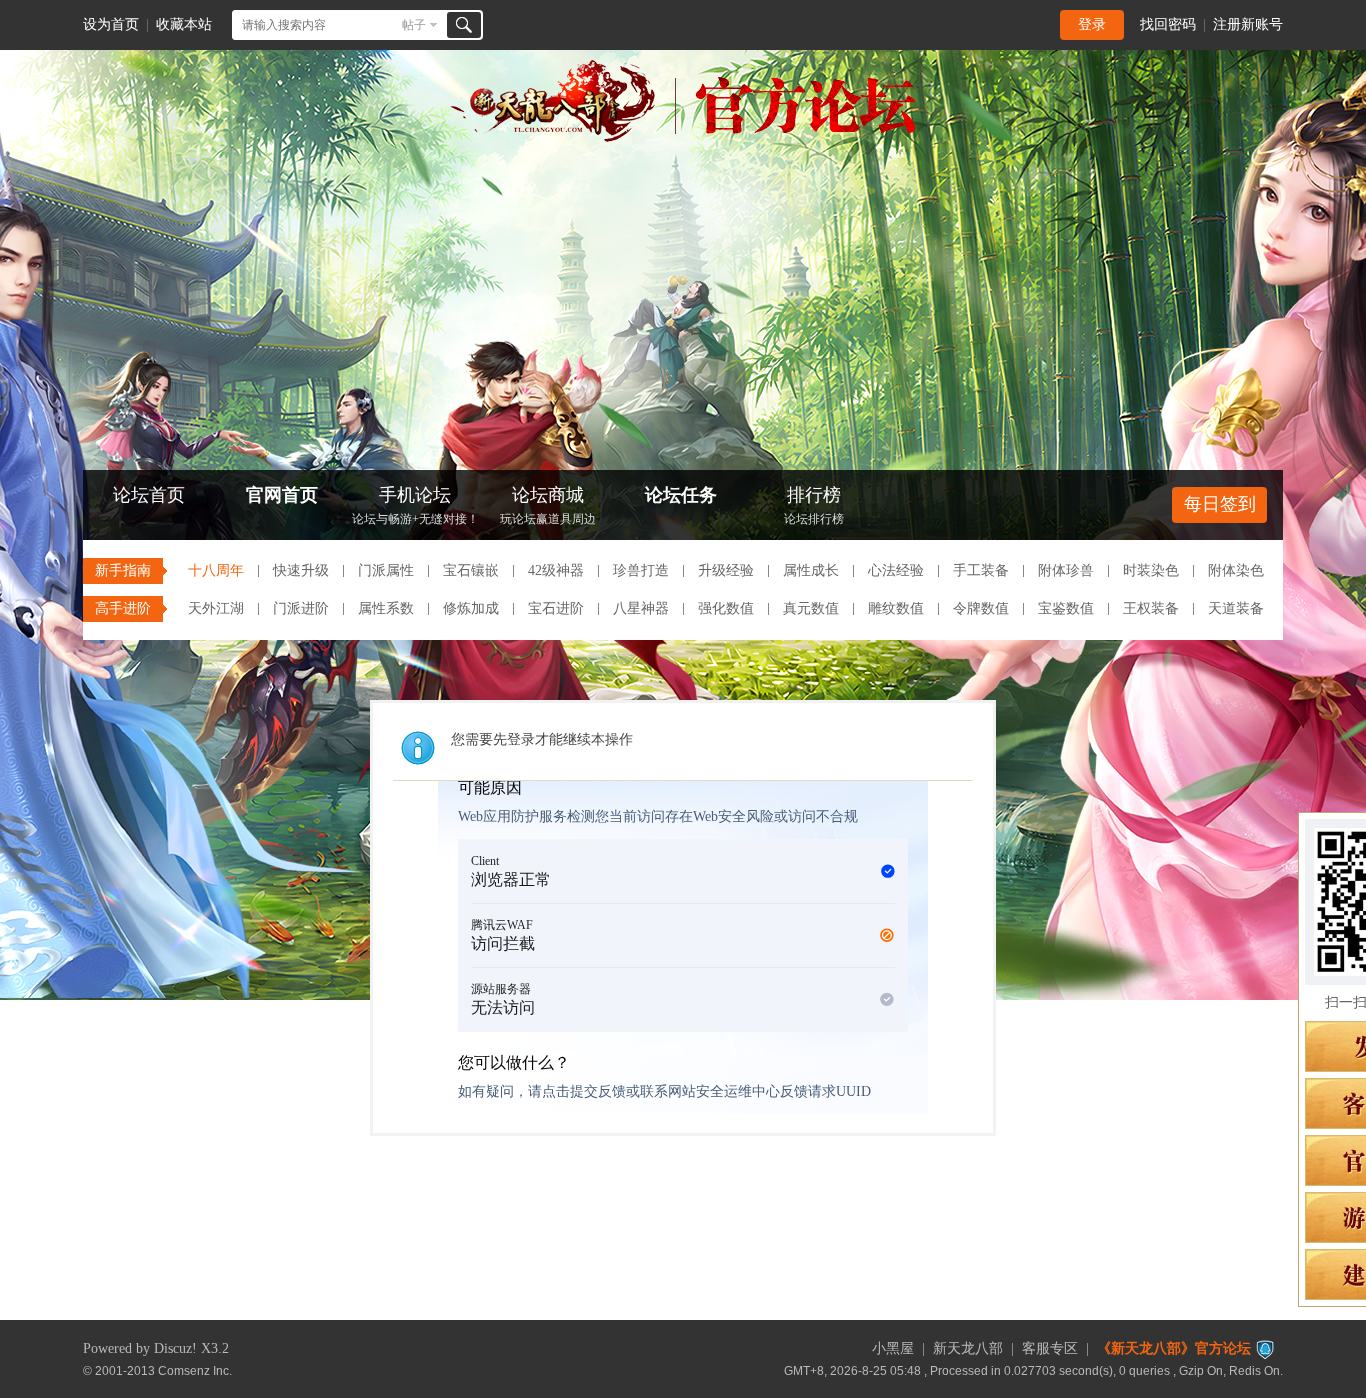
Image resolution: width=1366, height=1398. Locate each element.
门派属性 (386, 570)
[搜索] (464, 25)
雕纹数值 (896, 608)
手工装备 (981, 570)
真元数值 (811, 608)
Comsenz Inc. (195, 1370)
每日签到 (1220, 504)
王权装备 (1151, 608)
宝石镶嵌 (471, 570)
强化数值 (726, 608)
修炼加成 (471, 608)
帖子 (414, 25)
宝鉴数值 (1066, 608)
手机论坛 (415, 505)
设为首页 (111, 24)
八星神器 (641, 608)
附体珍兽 (1066, 570)
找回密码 (1168, 24)
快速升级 (301, 570)
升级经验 (726, 570)
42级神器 (556, 570)
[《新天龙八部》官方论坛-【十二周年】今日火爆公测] (683, 138)
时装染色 (1151, 570)
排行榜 (814, 505)
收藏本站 (184, 24)
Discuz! (175, 1348)
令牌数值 (981, 608)
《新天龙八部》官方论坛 (1174, 1348)
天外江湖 (216, 608)
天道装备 (1236, 608)
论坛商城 (548, 505)
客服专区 (1050, 1348)
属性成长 (811, 570)
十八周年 (216, 570)
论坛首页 (149, 495)
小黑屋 (893, 1348)
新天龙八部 (968, 1348)
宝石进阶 (556, 608)
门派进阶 (301, 608)
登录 (1092, 24)
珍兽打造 (641, 570)
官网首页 (282, 495)
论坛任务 (681, 495)
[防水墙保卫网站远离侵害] (1265, 1348)
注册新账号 (1248, 24)
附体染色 (1236, 570)
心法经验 (896, 570)
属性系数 (386, 608)
